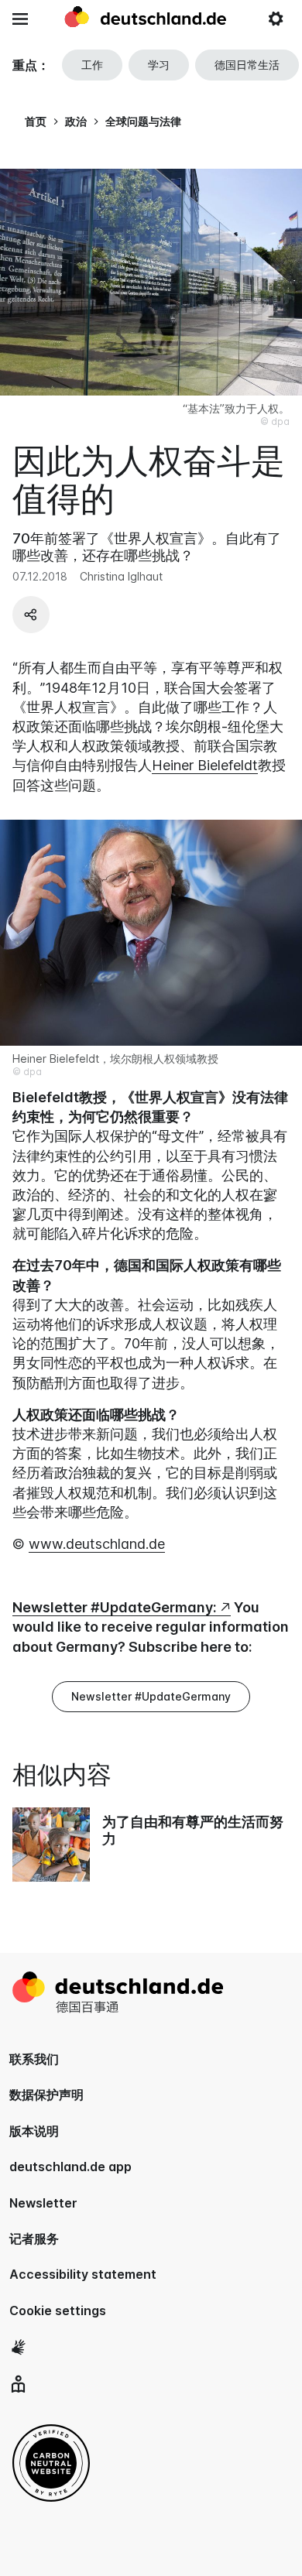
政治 (76, 121)
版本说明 (34, 2131)
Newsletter (43, 2203)
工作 (92, 65)
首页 (36, 121)
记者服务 (34, 2239)
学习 (159, 65)
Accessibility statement (83, 2274)
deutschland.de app (70, 2167)
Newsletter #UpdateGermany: (115, 1607)
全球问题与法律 (143, 121)
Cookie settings (58, 2311)
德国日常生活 (247, 65)
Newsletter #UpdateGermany (151, 1696)
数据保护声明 (46, 2095)
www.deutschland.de (97, 1544)
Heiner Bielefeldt (205, 765)
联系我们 (34, 2059)
